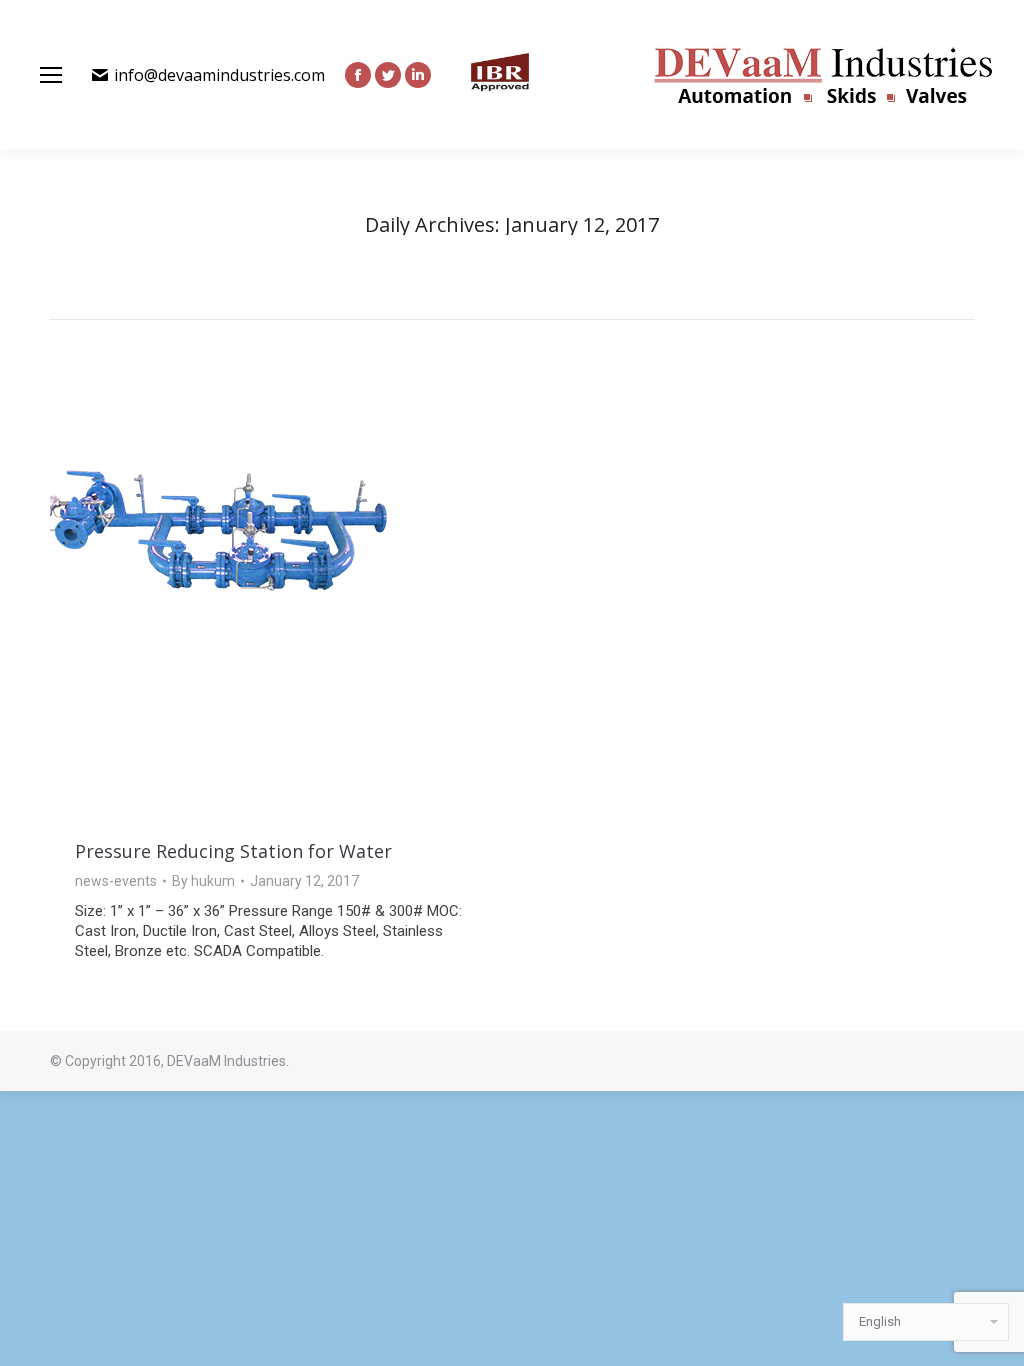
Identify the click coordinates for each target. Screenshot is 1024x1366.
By (203, 881)
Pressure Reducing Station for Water (233, 851)
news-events (116, 881)
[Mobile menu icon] (51, 75)
